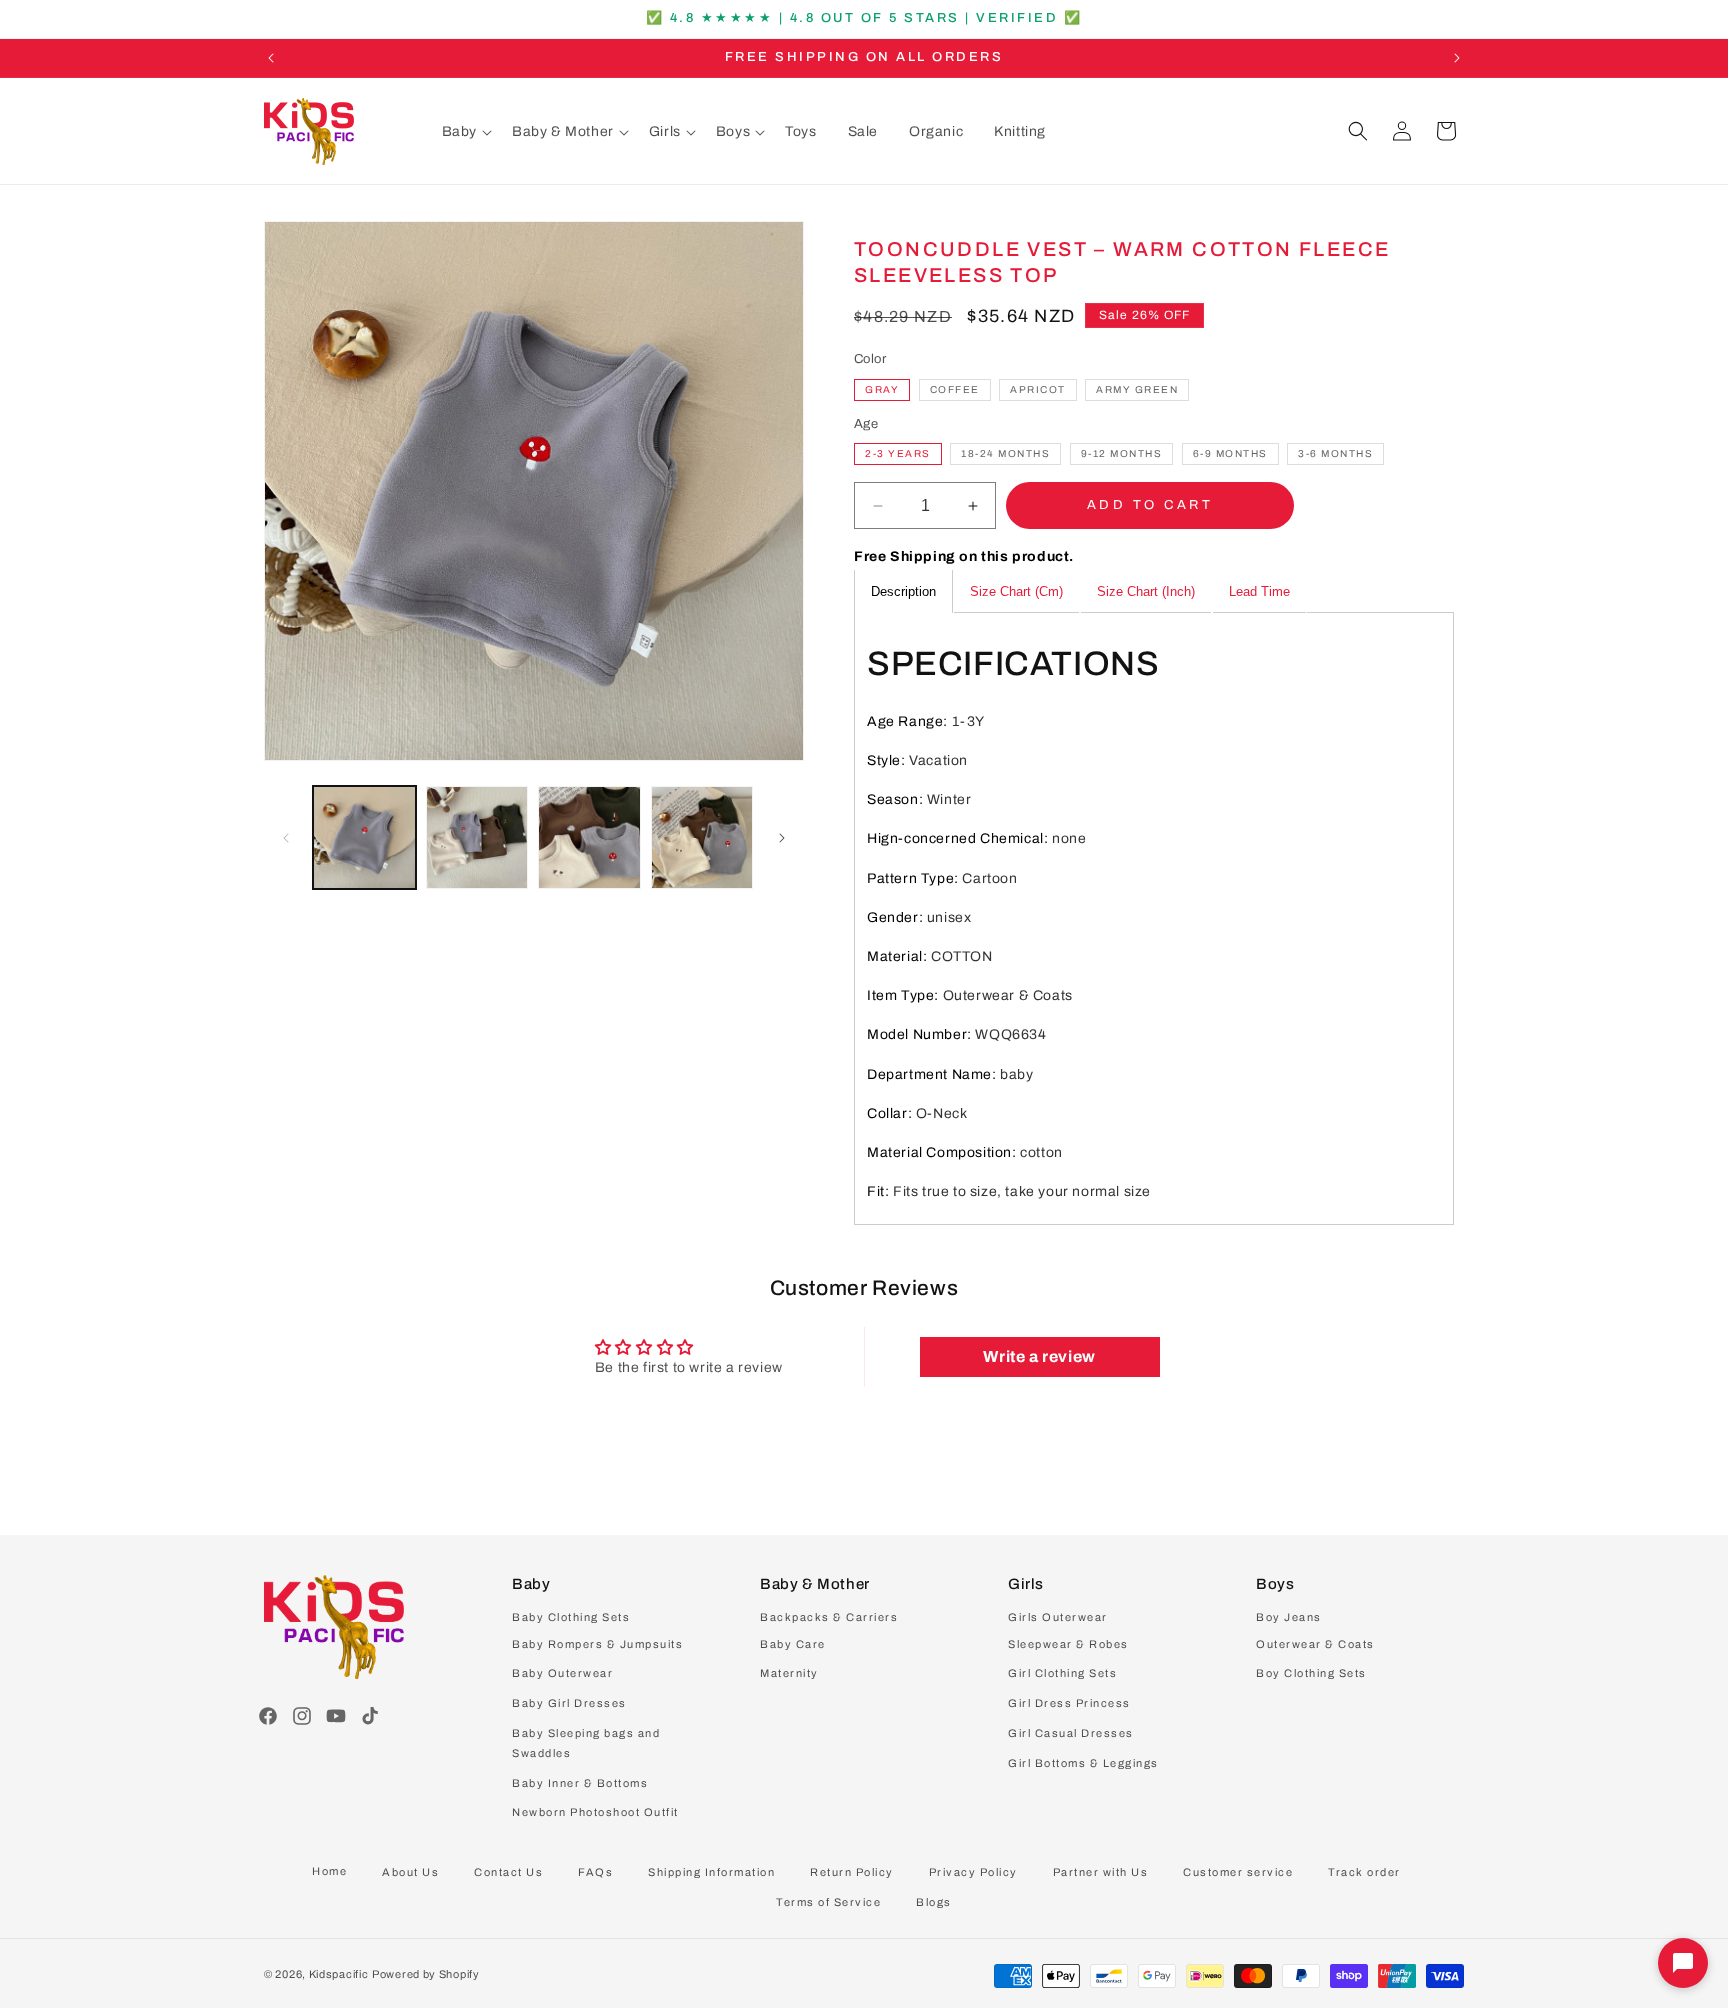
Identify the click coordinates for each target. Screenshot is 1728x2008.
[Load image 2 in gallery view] (477, 837)
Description (903, 592)
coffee (955, 389)
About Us (410, 1872)
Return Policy (852, 1872)
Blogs (934, 1902)
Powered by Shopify (426, 1974)
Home (329, 1871)
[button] (467, 132)
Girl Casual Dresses (1071, 1733)
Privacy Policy (973, 1872)
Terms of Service (828, 1902)
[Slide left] (286, 838)
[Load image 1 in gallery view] (364, 837)
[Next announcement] (1457, 58)
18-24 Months (1005, 453)
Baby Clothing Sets (571, 1618)
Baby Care (793, 1644)
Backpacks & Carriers (829, 1618)
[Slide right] (782, 838)
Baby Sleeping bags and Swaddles (586, 1743)
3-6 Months (1335, 453)
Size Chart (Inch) (1146, 592)
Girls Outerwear (1058, 1618)
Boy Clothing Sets (1311, 1674)
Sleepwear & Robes (1068, 1644)
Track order (1364, 1872)
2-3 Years (898, 453)
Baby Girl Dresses (569, 1703)
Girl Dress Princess (1069, 1703)
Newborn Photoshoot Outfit (595, 1813)
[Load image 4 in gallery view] (702, 837)
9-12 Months (1122, 453)
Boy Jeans (1289, 1618)
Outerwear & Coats (1315, 1644)
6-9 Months (1230, 453)
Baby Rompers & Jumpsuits (597, 1644)
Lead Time (1259, 592)
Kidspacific (339, 1974)
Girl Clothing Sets (1062, 1674)
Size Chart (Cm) (1016, 592)
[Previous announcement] (271, 58)
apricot (1038, 389)
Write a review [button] (1039, 1356)
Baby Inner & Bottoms (580, 1783)
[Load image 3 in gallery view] (589, 837)
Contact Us (508, 1872)
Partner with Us (1101, 1872)
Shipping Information (711, 1872)
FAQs (595, 1872)
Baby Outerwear (562, 1674)
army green (1137, 389)
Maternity (789, 1674)
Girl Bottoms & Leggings (1083, 1763)
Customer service (1238, 1872)
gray (882, 389)
